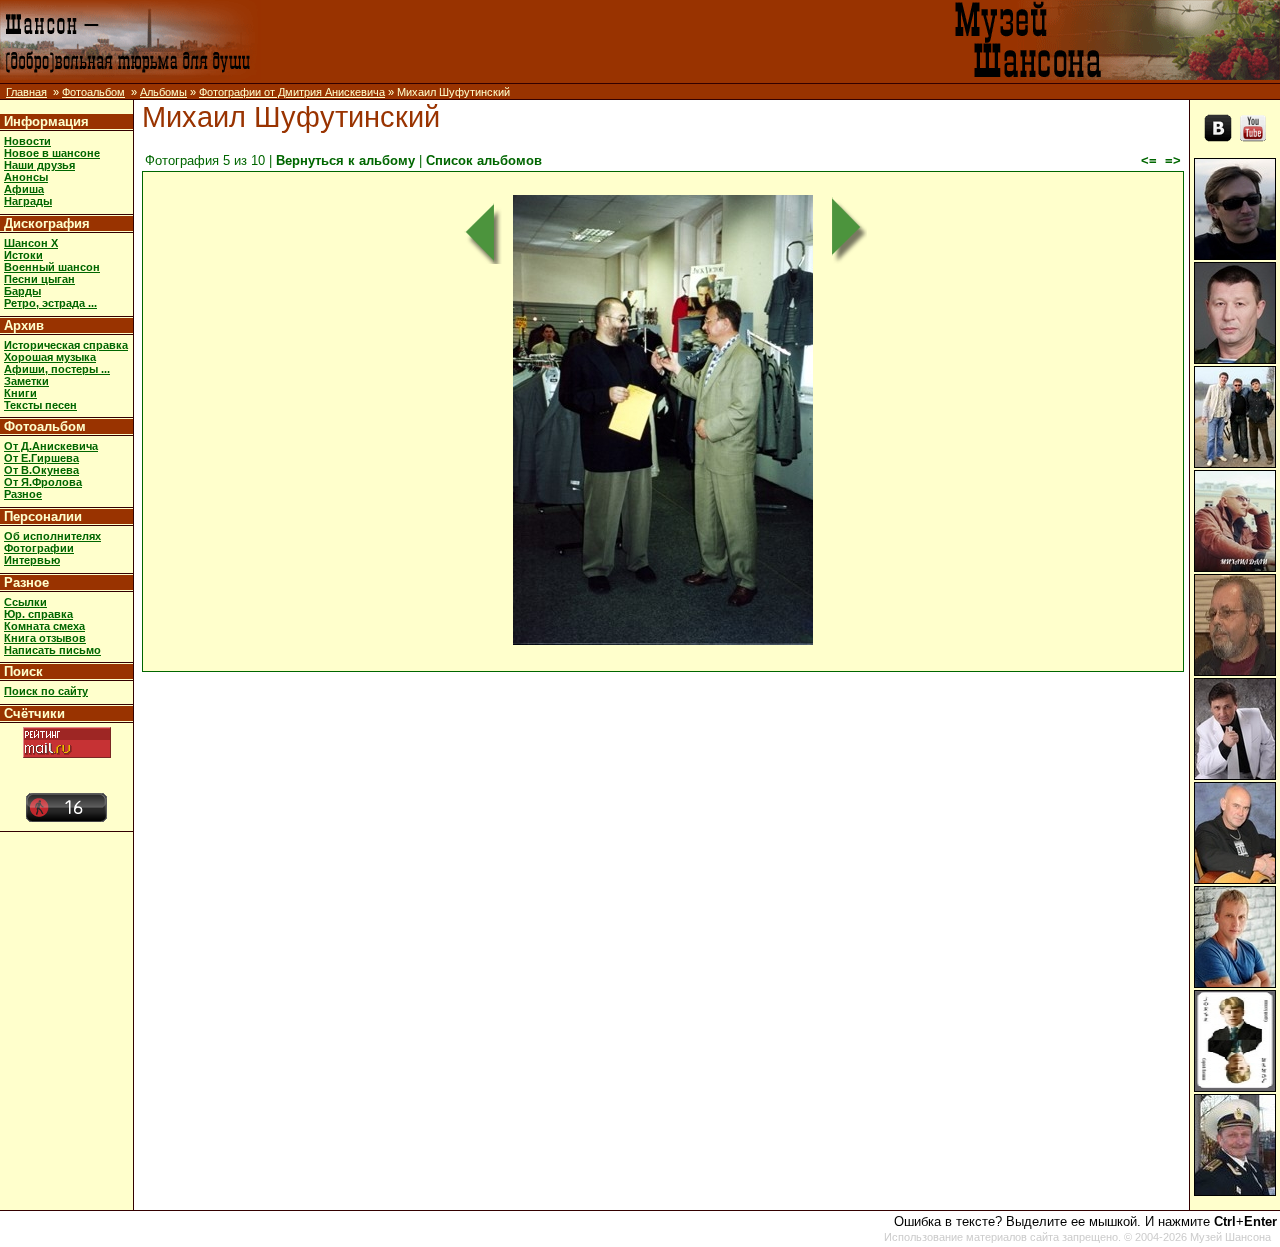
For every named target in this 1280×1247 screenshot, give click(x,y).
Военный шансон (52, 267)
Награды (28, 201)
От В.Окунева (41, 470)
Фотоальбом (93, 92)
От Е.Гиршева (41, 458)
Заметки (26, 381)
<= (1149, 160)
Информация (46, 121)
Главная (26, 92)
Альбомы (163, 92)
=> (1173, 160)
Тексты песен (40, 405)
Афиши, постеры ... (57, 369)
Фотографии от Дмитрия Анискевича (292, 92)
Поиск (23, 671)
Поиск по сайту (46, 691)
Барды (22, 291)
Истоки (23, 255)
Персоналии (43, 516)
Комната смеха (44, 626)
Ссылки (25, 602)
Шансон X (31, 243)
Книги (20, 393)
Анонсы (26, 177)
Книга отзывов (45, 638)
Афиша (24, 189)
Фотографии (39, 548)
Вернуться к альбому (345, 160)
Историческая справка (66, 345)
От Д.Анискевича (51, 446)
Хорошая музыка (50, 357)
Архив (24, 325)
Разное (23, 494)
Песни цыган (39, 279)
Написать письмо (52, 650)
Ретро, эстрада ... (50, 303)
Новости (27, 141)
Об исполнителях (52, 536)
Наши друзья (39, 165)
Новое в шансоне (52, 153)
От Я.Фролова (43, 482)
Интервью (32, 560)
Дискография (47, 223)
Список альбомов (484, 160)
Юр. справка (38, 614)
